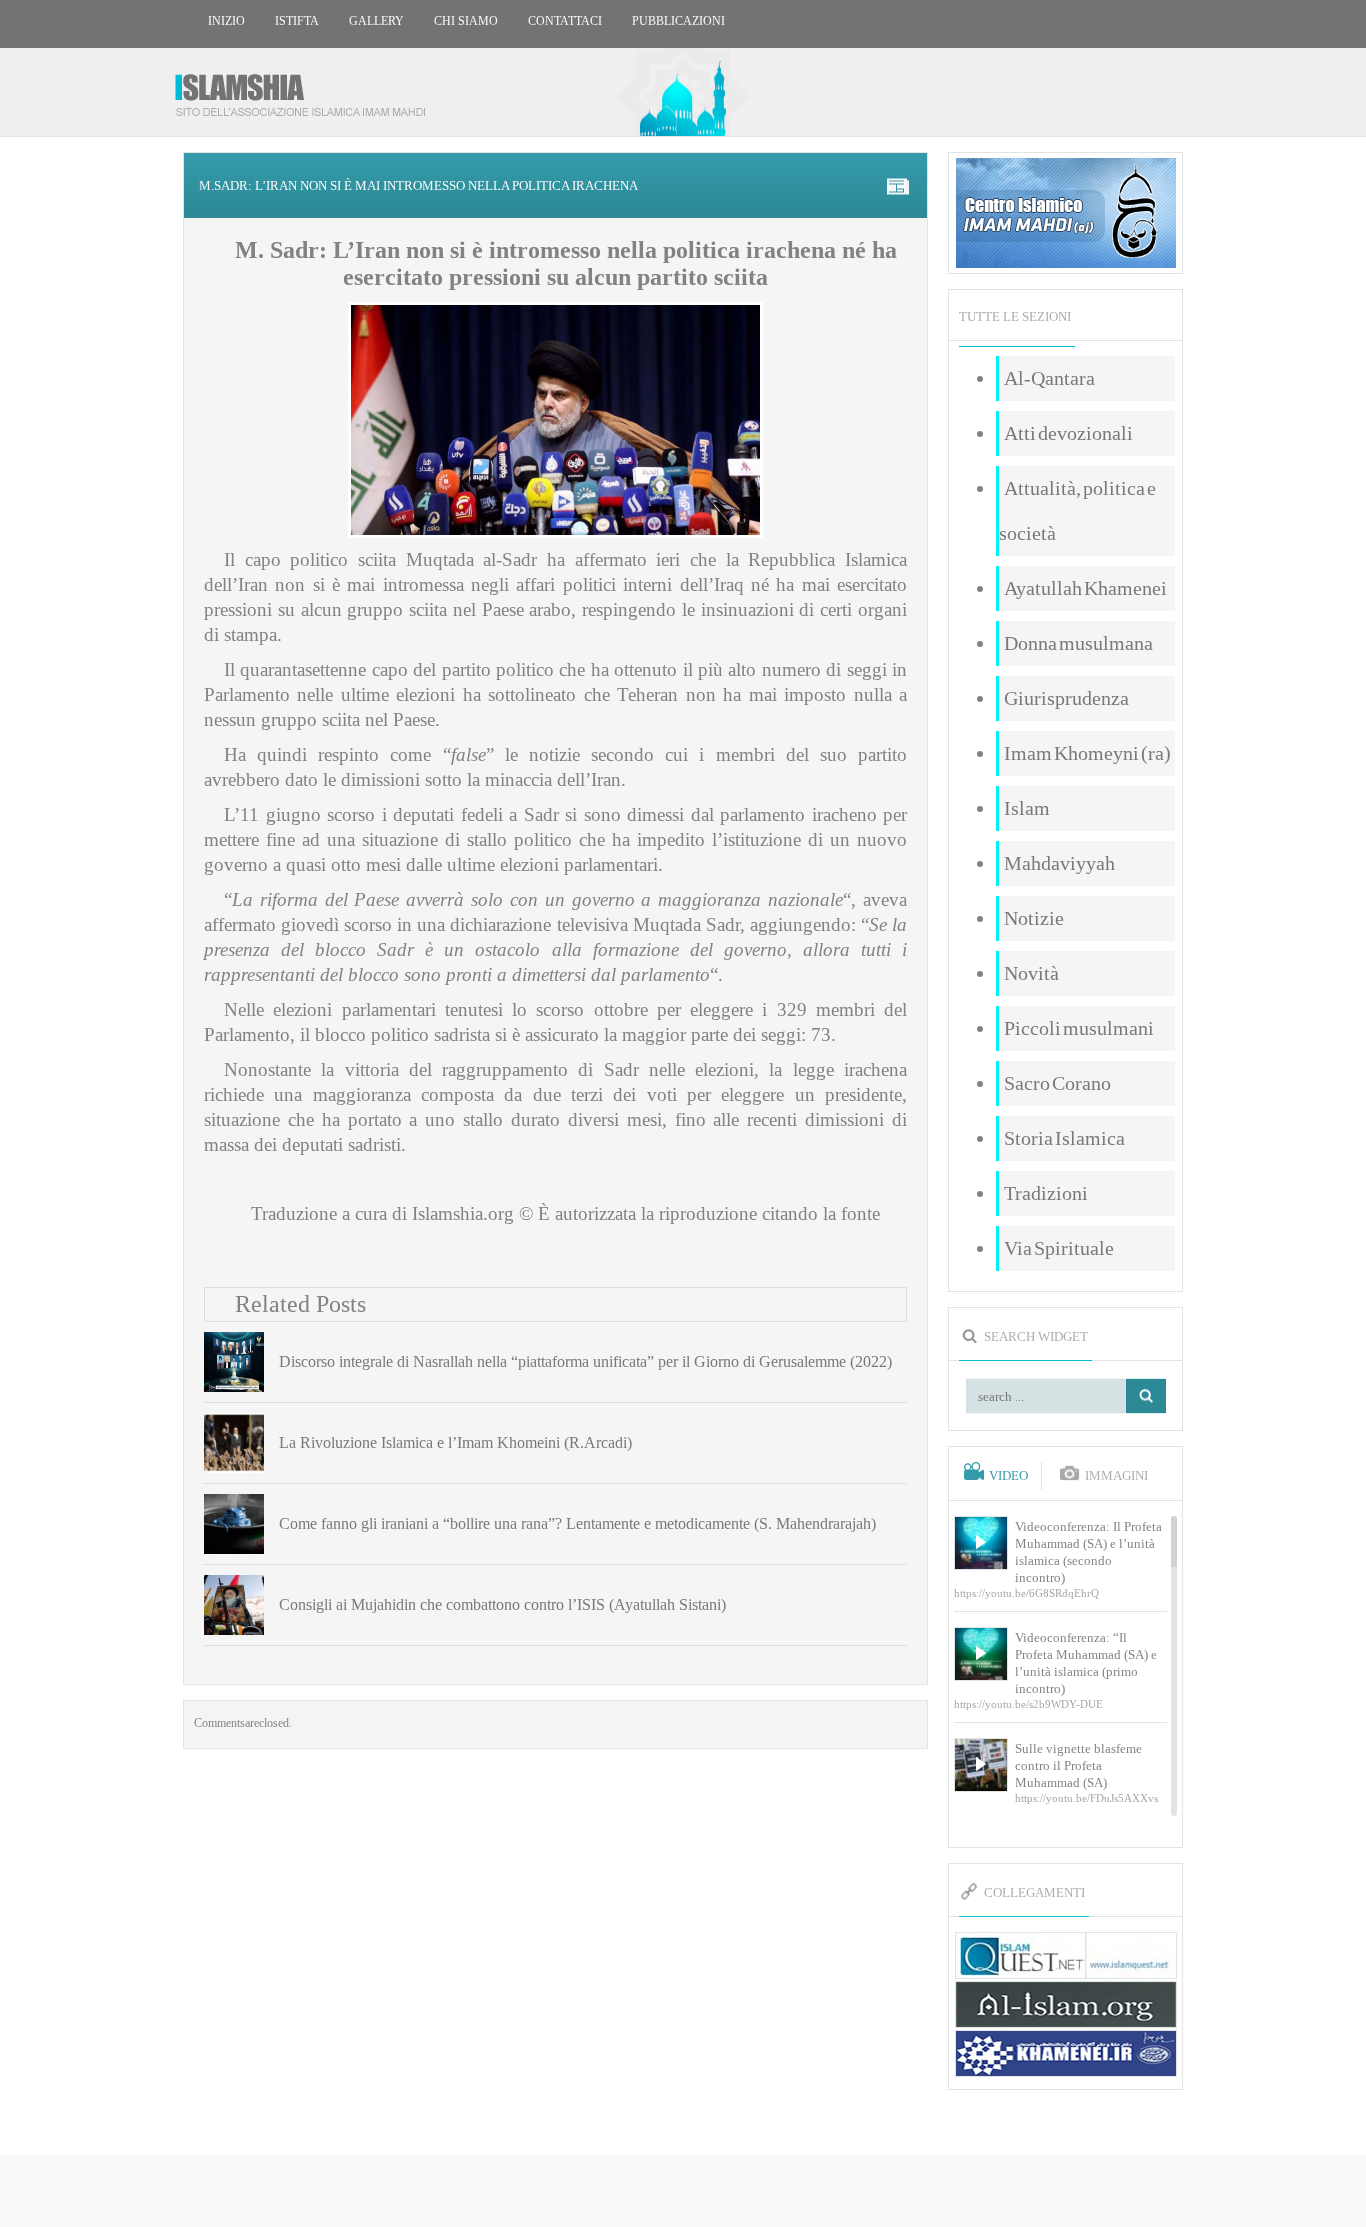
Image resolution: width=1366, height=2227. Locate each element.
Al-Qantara (1049, 378)
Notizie (1034, 918)
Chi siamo (466, 21)
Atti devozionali (1068, 433)
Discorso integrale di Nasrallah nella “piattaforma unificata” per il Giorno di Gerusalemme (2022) (585, 1361)
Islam (1027, 808)
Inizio (226, 21)
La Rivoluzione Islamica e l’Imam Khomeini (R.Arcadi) (455, 1442)
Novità (1031, 973)
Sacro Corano (1057, 1083)
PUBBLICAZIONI (678, 21)
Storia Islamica (1064, 1138)
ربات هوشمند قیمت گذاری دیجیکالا (683, 2192)
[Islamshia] (308, 87)
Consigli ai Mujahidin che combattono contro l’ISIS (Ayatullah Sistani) (502, 1604)
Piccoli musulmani (1079, 1028)
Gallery (376, 21)
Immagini (1116, 1476)
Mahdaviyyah (1059, 863)
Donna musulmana (1078, 643)
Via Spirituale (1059, 1248)
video (1008, 1476)
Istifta (297, 21)
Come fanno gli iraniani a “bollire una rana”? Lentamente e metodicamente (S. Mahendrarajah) (577, 1523)
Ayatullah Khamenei (1085, 588)
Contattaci (565, 21)
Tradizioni (1046, 1193)
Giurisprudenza (1066, 698)
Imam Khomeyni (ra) (1087, 753)
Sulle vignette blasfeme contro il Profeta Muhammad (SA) (1078, 1765)
